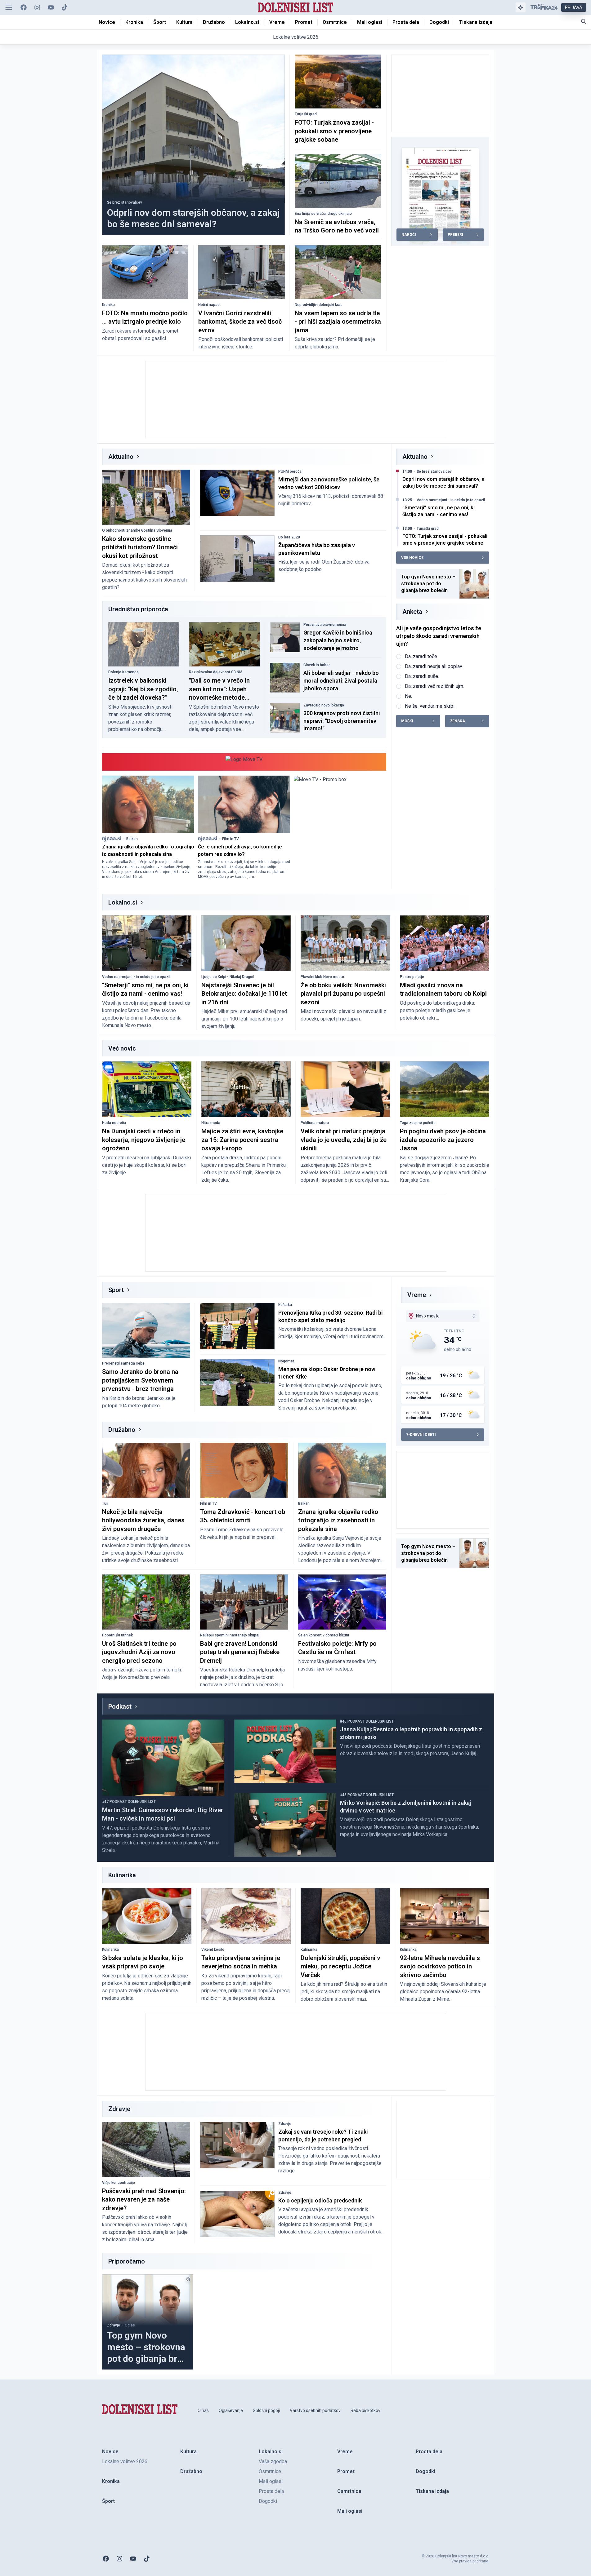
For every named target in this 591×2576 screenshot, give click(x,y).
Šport (116, 1290)
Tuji (105, 1503)
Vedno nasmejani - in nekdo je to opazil (451, 500)
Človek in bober (317, 665)
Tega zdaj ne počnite (418, 1123)
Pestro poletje (412, 977)
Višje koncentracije (119, 2183)
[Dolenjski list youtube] (51, 7)
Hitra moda (211, 1123)
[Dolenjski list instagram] (37, 7)
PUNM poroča (290, 471)
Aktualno (121, 457)
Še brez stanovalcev (125, 202)
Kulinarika (110, 1950)
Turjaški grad (306, 114)
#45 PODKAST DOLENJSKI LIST (367, 1795)
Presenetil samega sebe (123, 1363)
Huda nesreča (114, 1123)
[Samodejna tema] (521, 7)
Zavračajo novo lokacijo (324, 705)
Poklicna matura (315, 1123)
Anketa (412, 612)
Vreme (417, 1295)
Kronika (108, 305)
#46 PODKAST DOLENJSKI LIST (367, 1721)
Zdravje (285, 2124)
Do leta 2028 (289, 537)
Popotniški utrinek (117, 1635)
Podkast (120, 1706)
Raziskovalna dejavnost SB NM (216, 672)
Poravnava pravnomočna (325, 625)
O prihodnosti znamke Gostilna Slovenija (137, 530)
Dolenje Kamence (123, 672)
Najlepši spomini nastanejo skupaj (230, 1635)
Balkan (132, 839)
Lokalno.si (123, 902)
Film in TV (231, 839)
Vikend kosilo (213, 1950)
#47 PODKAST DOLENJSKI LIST (129, 1802)
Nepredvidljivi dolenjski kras (319, 305)
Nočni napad (209, 305)
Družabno (122, 1430)
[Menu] (9, 7)
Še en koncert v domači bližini (324, 1635)
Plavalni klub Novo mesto (322, 977)
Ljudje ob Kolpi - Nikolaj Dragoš (228, 977)
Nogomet (286, 1361)
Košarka (285, 1305)
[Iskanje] (584, 21)
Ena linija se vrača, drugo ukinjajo (323, 214)
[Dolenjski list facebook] (24, 7)
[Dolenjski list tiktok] (65, 7)
